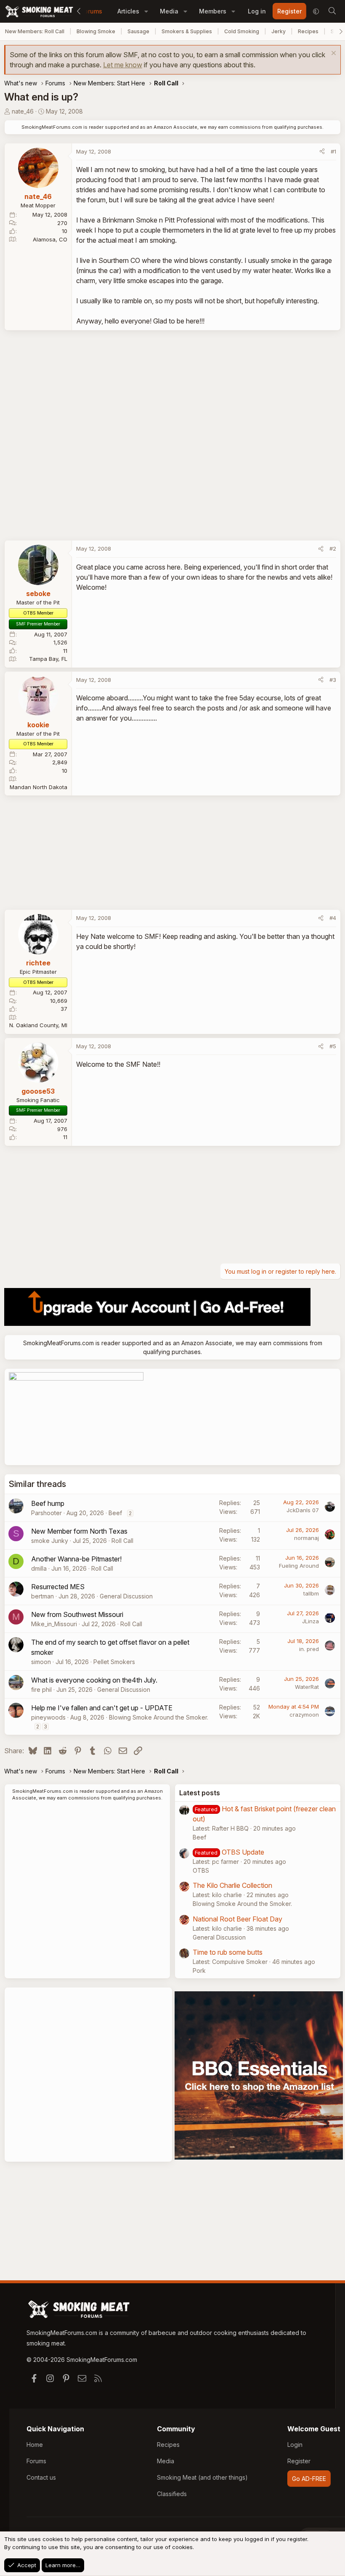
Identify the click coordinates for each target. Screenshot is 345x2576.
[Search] (332, 11)
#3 (333, 680)
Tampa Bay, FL (48, 659)
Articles (128, 11)
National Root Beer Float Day (238, 1919)
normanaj (307, 1538)
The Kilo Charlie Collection (232, 1885)
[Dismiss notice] (333, 54)
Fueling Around (299, 1566)
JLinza (310, 1621)
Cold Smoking (242, 31)
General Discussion (126, 1596)
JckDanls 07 (303, 1510)
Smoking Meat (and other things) (202, 2477)
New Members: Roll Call (35, 31)
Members (213, 11)
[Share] (322, 152)
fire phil (41, 1690)
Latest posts (200, 1793)
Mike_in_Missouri (54, 1624)
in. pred (309, 1649)
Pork (199, 1970)
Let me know (123, 65)
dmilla (39, 1568)
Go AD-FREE (309, 2479)
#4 (333, 918)
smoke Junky (50, 1541)
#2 (333, 549)
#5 (333, 1046)
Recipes (308, 31)
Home (35, 2445)
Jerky (279, 31)
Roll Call (122, 1541)
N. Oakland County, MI (38, 1025)
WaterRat (307, 1687)
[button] (146, 11)
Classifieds (172, 2494)
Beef (115, 1513)
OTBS (201, 1870)
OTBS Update (243, 1852)
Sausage (138, 31)
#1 (333, 151)
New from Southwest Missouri (77, 1614)
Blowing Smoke (96, 31)
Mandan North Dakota (38, 787)
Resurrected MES (58, 1587)
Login (295, 2445)
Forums (92, 11)
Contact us (41, 2477)
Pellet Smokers (114, 1662)
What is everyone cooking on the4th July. (94, 1680)
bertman (42, 1596)
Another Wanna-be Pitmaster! (76, 1559)
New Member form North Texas (79, 1531)
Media (169, 11)
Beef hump (48, 1503)
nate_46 (23, 111)
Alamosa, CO (50, 239)
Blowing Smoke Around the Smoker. (159, 1717)
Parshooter (46, 1513)
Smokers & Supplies (187, 31)
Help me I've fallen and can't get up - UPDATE (102, 1708)
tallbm (311, 1593)
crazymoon (304, 1715)
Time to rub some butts (228, 1952)
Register (299, 2461)
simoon (41, 1662)
